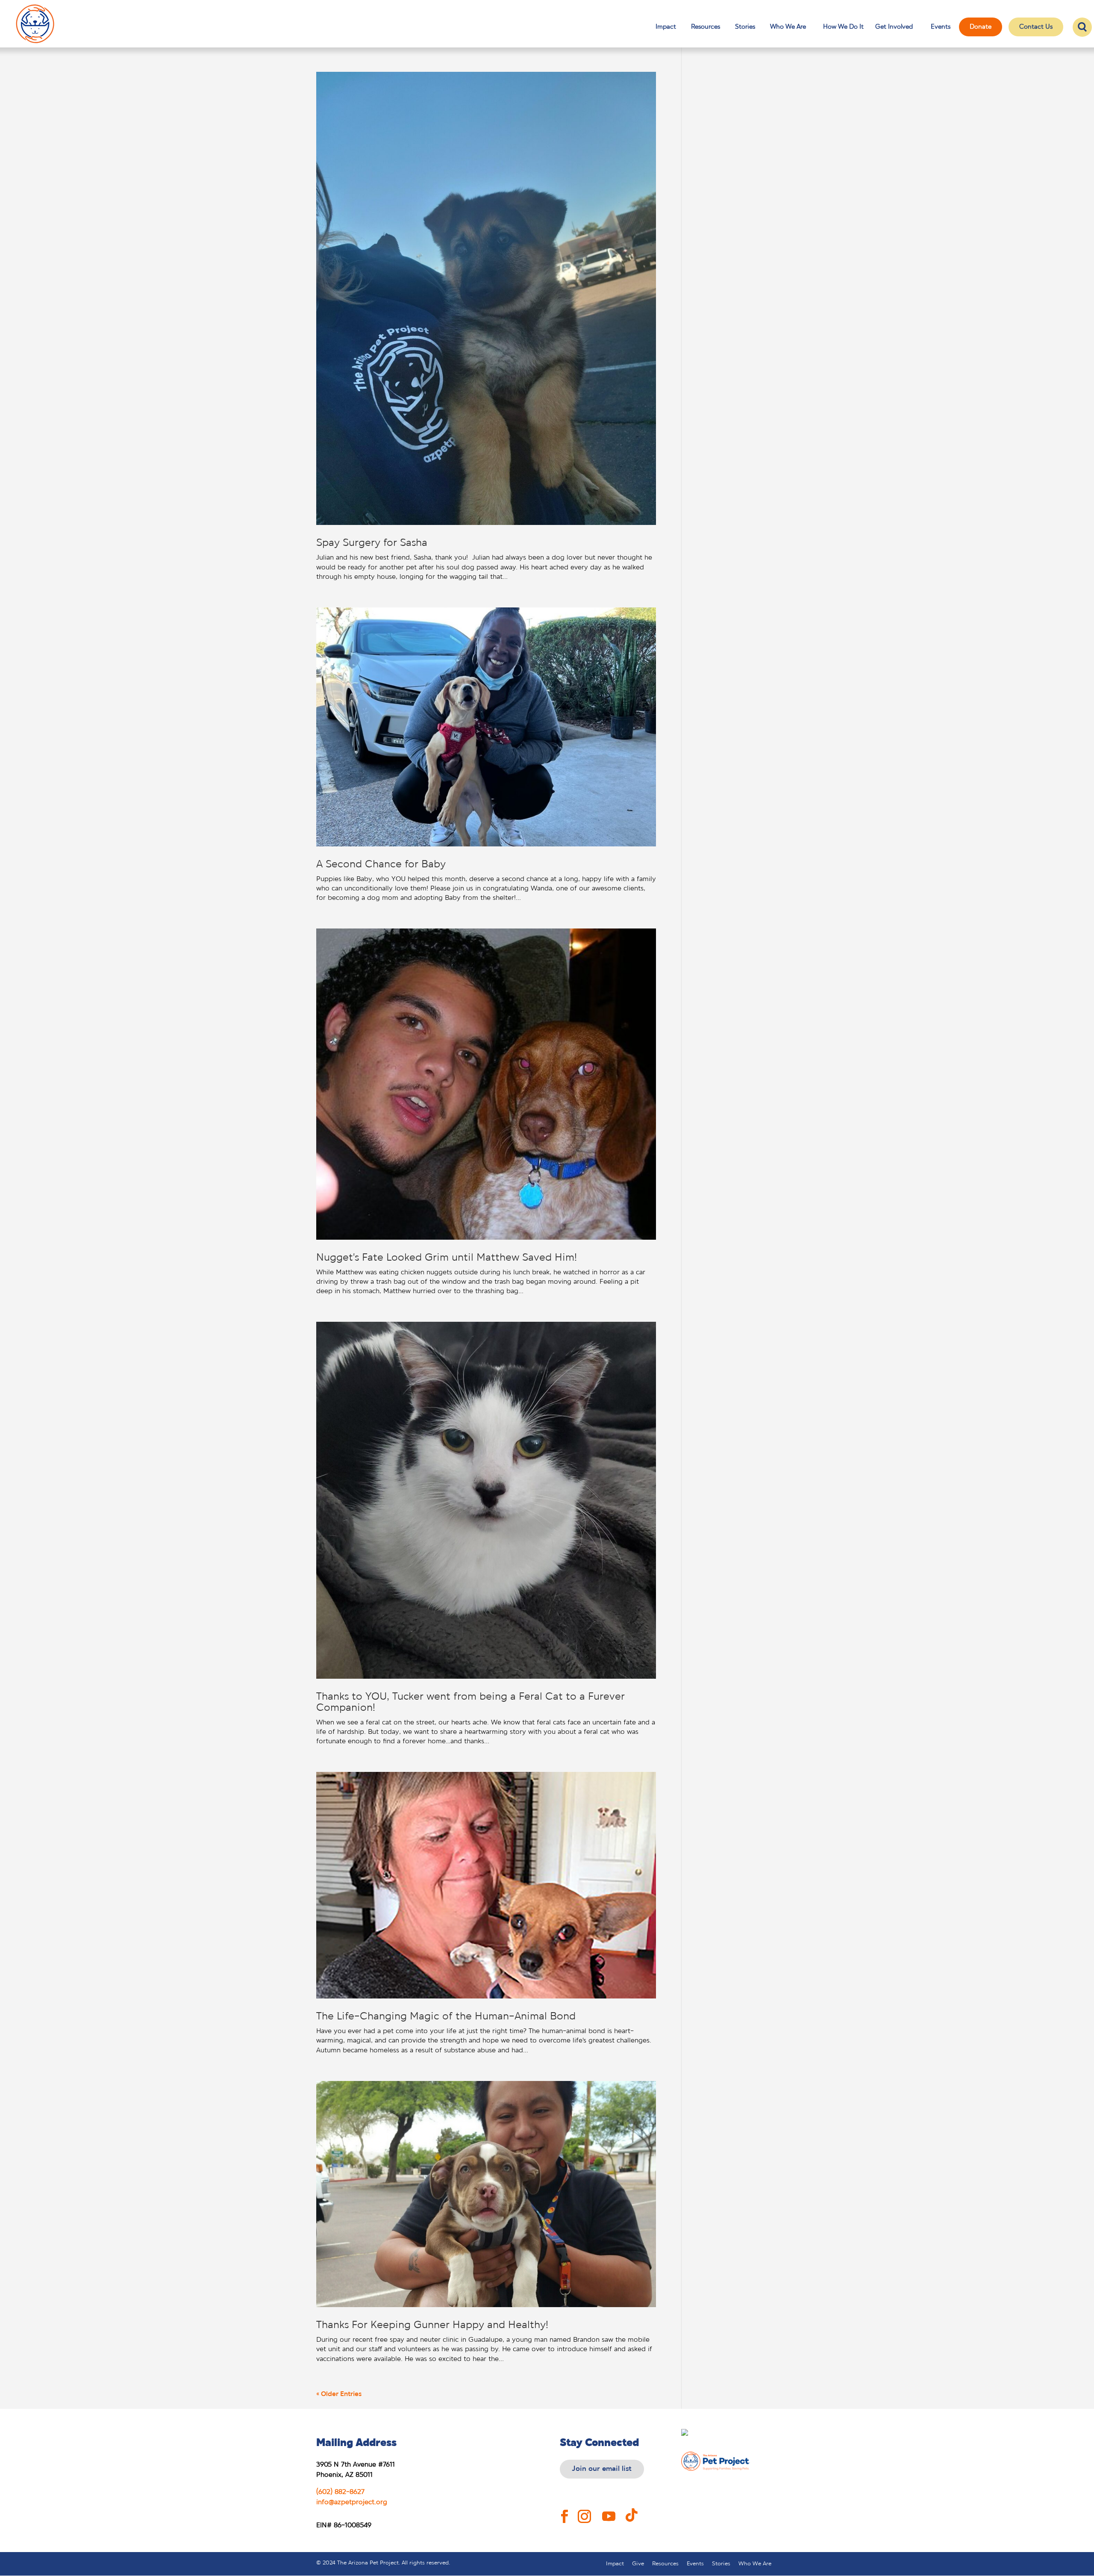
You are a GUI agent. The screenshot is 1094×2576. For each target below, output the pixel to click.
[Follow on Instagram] (585, 2510)
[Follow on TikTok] (636, 2510)
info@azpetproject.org (352, 2502)
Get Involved (894, 28)
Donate (981, 27)
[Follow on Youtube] (609, 2510)
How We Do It (843, 28)
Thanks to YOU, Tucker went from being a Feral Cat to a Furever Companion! (471, 1702)
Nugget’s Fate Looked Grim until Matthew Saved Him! (447, 1258)
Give (638, 2564)
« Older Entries (339, 2394)
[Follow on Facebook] (565, 2510)
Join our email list (602, 2469)
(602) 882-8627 (340, 2492)
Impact (666, 27)
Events (941, 27)
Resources (706, 27)
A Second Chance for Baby (381, 865)
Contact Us (1036, 27)
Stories (745, 27)
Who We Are (788, 27)
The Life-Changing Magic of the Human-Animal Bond (446, 2017)
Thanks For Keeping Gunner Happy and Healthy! (432, 2325)
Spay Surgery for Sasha (372, 543)
